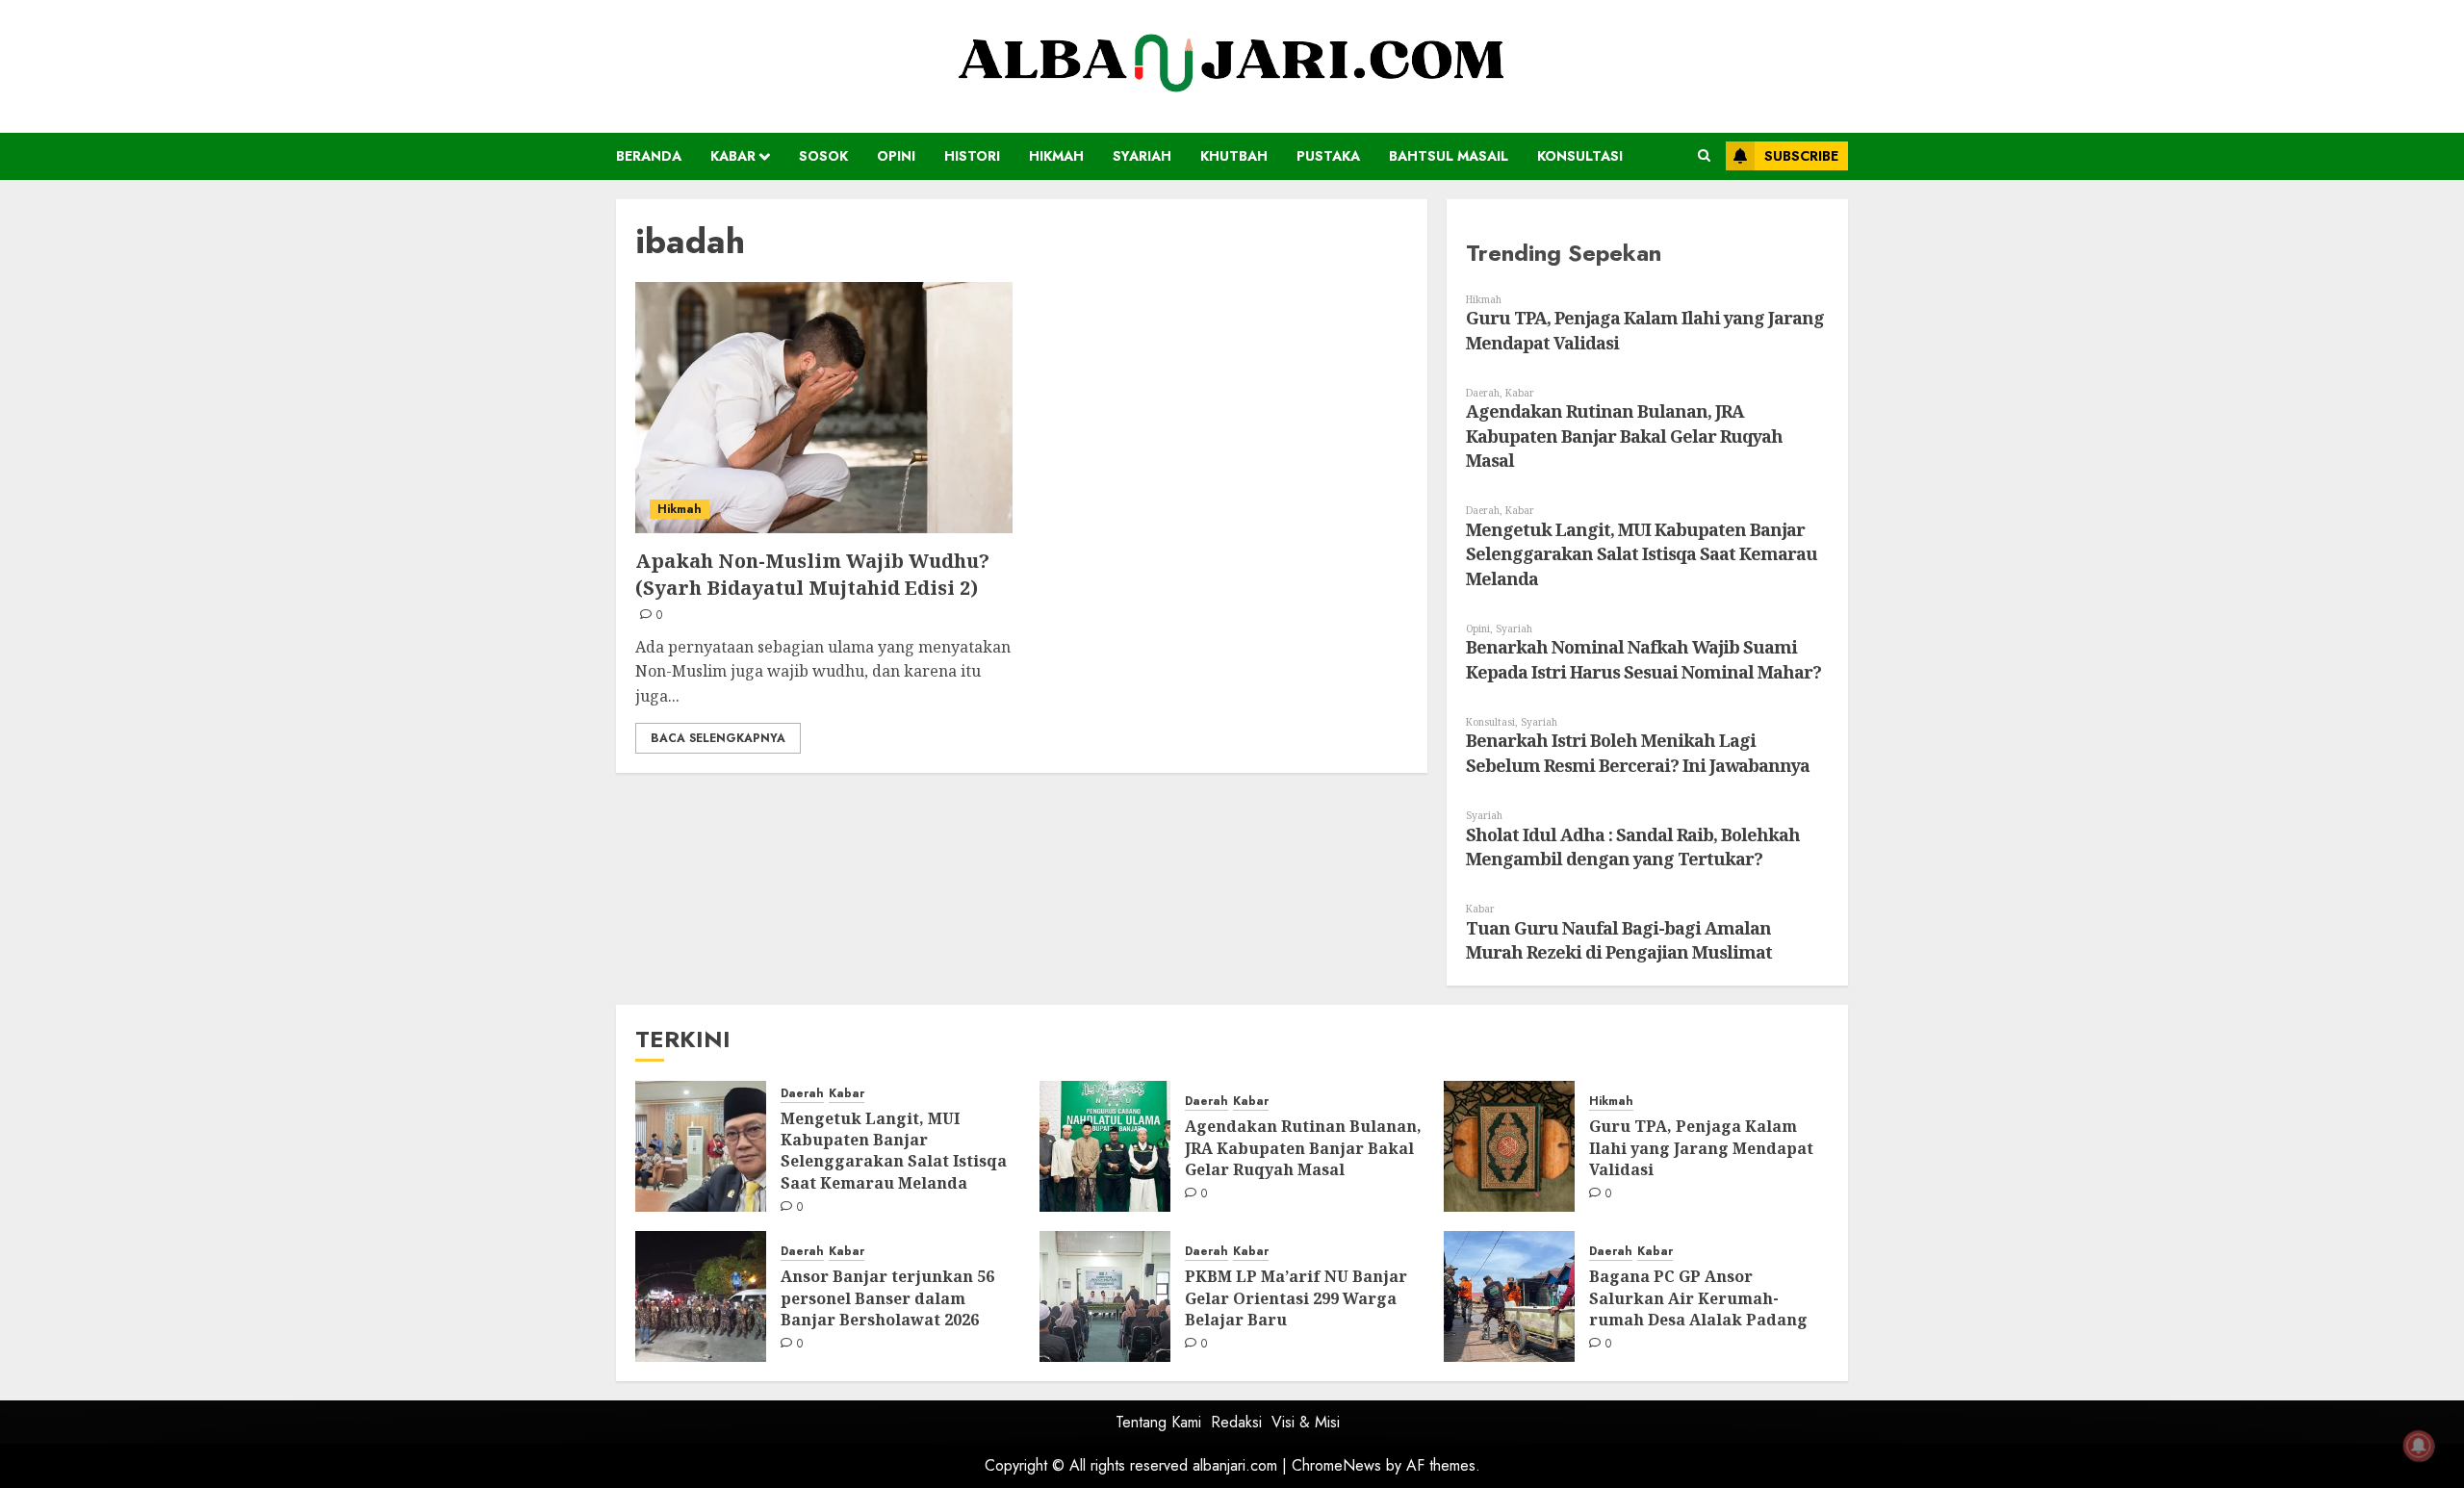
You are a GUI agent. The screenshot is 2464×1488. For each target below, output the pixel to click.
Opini (896, 156)
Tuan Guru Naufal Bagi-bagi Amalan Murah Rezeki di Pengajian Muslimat (1619, 940)
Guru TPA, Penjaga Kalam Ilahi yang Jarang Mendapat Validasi (1701, 1148)
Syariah (1142, 156)
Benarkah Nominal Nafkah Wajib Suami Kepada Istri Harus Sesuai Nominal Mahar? (1643, 659)
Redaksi (1236, 1422)
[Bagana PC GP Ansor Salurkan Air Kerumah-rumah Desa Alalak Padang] (1509, 1296)
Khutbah (1234, 156)
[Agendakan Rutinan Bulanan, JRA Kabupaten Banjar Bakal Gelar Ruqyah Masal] (1105, 1146)
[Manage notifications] (2419, 1446)
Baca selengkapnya (718, 738)
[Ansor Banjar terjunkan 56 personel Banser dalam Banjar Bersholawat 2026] (701, 1296)
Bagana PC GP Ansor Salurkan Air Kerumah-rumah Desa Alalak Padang (1698, 1298)
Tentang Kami (1158, 1422)
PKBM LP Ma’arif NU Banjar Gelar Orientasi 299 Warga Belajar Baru (1296, 1298)
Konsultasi (1580, 156)
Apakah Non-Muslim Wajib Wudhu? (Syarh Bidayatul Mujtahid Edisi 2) (812, 574)
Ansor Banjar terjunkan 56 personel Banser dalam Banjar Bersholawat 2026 (887, 1298)
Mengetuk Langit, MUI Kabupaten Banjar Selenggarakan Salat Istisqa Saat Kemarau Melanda (1642, 554)
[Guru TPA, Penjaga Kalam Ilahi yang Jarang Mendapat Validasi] (1509, 1146)
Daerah (1483, 393)
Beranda (649, 156)
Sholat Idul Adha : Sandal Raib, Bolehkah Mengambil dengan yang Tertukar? (1633, 847)
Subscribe (1801, 156)
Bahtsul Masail (1449, 156)
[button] (1704, 156)
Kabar (733, 156)
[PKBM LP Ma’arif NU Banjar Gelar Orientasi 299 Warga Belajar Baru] (1105, 1296)
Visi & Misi (1306, 1422)
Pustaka (1328, 156)
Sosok (823, 156)
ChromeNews (1336, 1465)
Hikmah (1056, 156)
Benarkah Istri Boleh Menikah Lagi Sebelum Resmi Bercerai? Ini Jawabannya (1638, 753)
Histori (972, 156)
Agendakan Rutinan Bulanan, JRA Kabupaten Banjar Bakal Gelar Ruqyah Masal (1624, 436)
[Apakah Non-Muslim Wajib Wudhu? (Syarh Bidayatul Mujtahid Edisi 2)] (824, 408)
